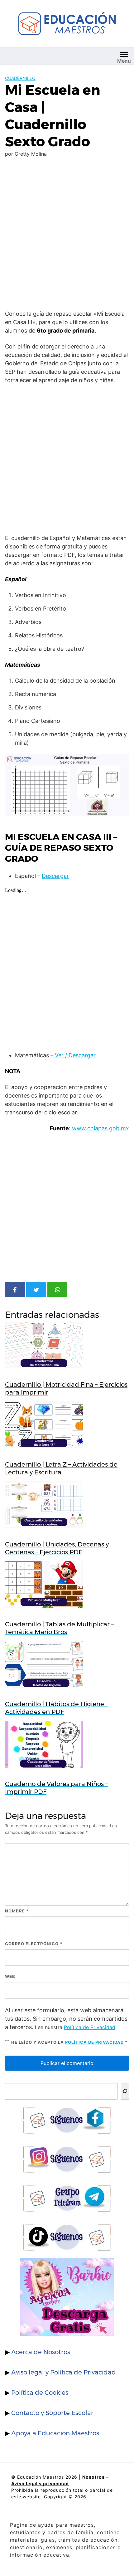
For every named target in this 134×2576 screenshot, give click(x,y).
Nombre (17, 1911)
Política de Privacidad (90, 2027)
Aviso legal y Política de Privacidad (64, 2372)
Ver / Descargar (75, 1055)
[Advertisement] (67, 235)
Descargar (55, 876)
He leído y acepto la (69, 2042)
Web (10, 1976)
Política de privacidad (95, 2042)
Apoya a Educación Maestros (55, 2433)
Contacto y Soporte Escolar (52, 2413)
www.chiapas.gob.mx (100, 1128)
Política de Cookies (40, 2393)
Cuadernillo (20, 78)
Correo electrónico (34, 1944)
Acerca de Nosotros (41, 2352)
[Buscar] (125, 2091)
